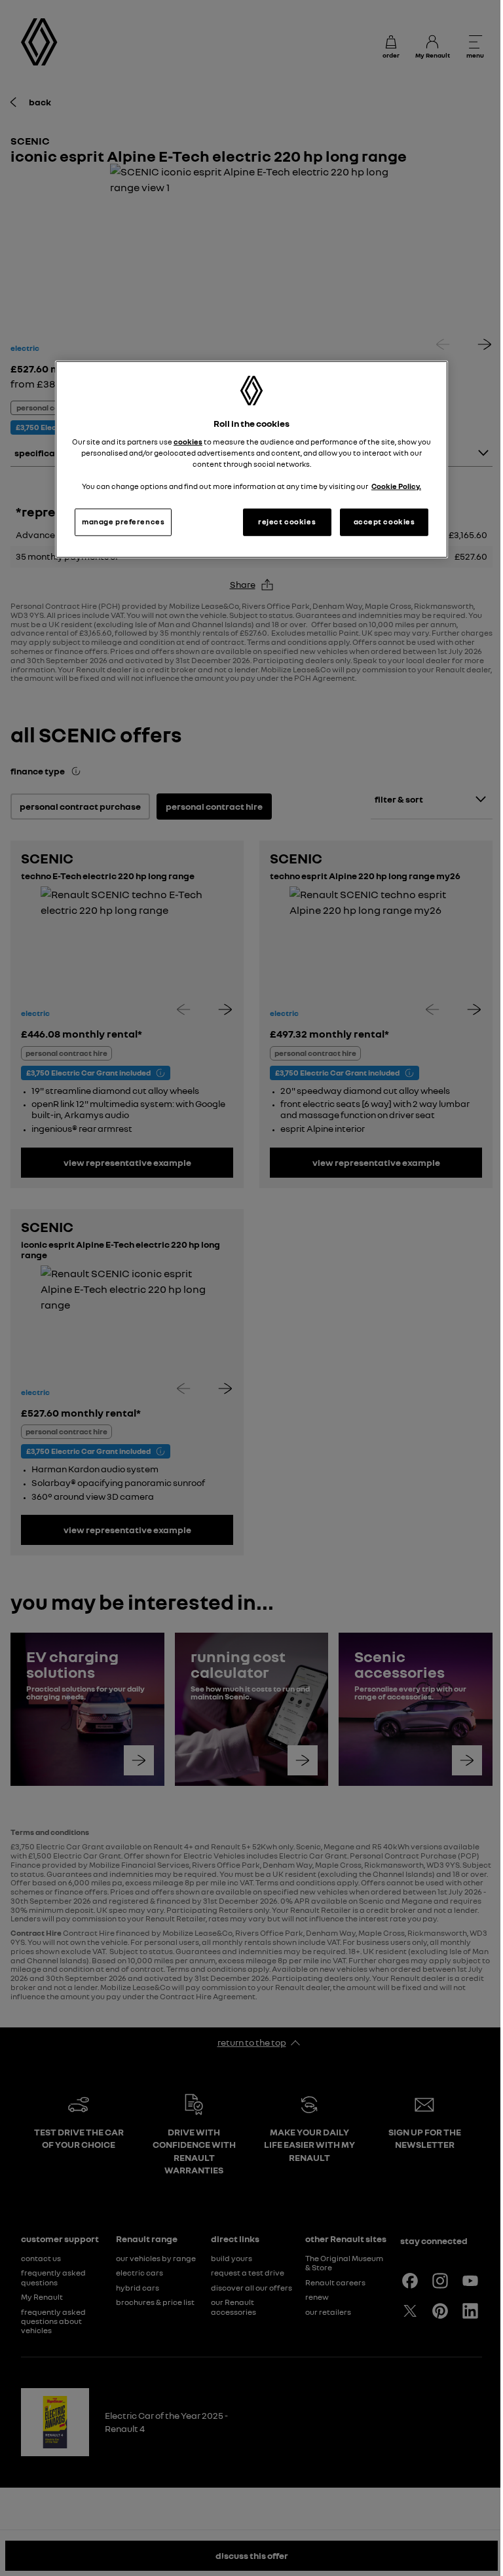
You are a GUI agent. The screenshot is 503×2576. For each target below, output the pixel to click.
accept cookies (384, 522)
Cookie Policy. (396, 486)
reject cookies (287, 522)
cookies (188, 442)
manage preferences (123, 522)
